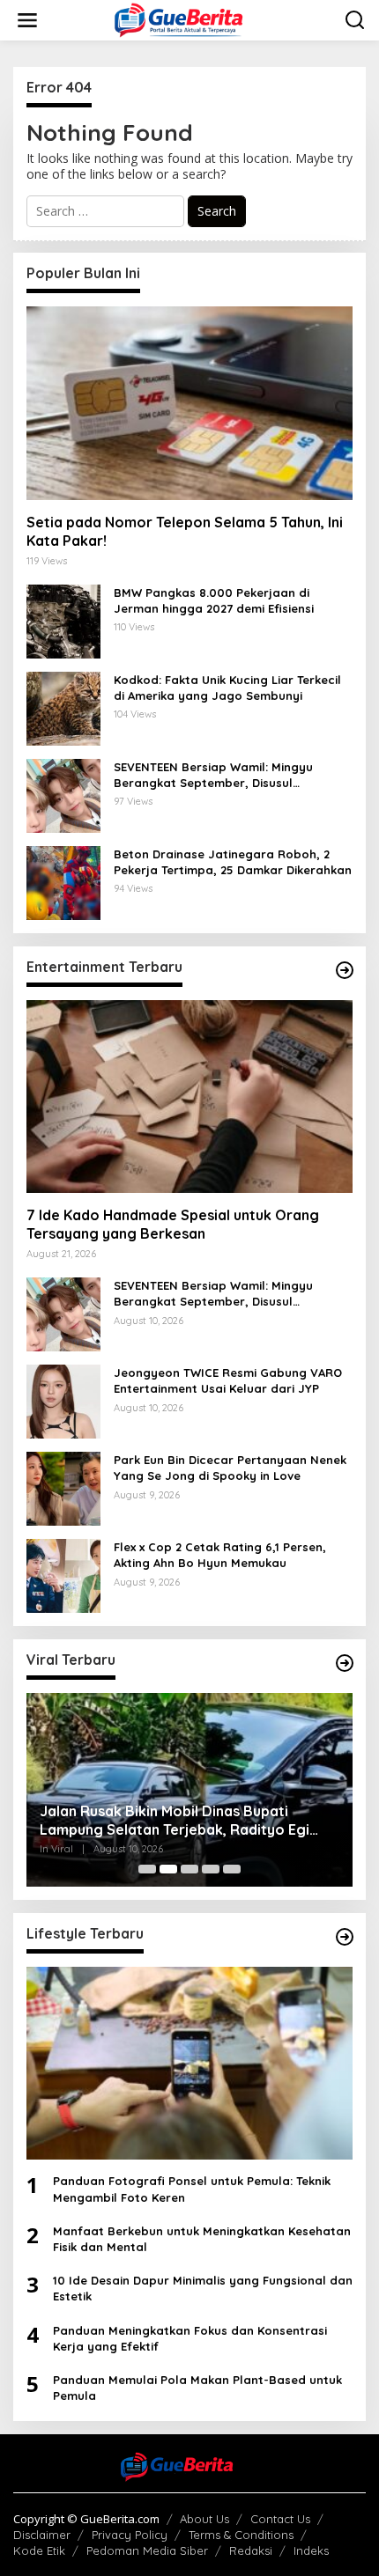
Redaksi (251, 2550)
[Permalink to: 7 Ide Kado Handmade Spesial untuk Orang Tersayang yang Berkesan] (189, 1097)
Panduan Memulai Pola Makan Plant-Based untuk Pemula (197, 2388)
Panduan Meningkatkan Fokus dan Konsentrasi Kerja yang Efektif (190, 2338)
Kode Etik (39, 2550)
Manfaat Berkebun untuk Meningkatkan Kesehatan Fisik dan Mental (202, 2239)
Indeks (311, 2550)
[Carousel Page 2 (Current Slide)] (168, 1869)
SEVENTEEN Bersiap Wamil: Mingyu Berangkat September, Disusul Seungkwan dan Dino (213, 775)
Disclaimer (42, 2535)
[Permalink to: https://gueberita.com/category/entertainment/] (345, 970)
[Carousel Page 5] (232, 1869)
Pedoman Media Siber (147, 2550)
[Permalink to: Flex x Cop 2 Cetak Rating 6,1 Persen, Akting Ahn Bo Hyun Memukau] (63, 1575)
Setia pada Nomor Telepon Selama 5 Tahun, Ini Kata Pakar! (185, 531)
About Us (204, 2519)
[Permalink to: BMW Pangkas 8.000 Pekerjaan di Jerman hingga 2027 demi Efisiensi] (63, 620)
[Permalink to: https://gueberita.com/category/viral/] (345, 1663)
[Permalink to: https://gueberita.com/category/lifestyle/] (345, 1937)
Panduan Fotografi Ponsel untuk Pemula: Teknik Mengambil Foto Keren (192, 2189)
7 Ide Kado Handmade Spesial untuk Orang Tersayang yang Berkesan (173, 1224)
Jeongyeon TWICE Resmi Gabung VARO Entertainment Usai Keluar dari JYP (228, 1380)
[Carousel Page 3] (189, 1869)
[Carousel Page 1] (147, 1869)
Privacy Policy (130, 2535)
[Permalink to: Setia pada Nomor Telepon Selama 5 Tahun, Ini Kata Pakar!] (189, 403)
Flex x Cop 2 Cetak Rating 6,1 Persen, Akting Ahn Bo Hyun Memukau (220, 1555)
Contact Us (280, 2519)
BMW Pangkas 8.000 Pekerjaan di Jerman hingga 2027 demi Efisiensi (214, 600)
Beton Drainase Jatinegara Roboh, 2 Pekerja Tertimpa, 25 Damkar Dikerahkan (233, 862)
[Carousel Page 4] (211, 1869)
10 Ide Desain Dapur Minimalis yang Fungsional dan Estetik (203, 2288)
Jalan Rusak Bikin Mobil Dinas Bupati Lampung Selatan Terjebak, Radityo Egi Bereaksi (175, 1821)
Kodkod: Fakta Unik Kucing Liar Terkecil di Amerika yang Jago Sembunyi (227, 688)
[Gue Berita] (193, 19)
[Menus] (27, 20)
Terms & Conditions (241, 2535)
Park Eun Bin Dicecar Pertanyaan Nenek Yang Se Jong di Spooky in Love (230, 1468)
